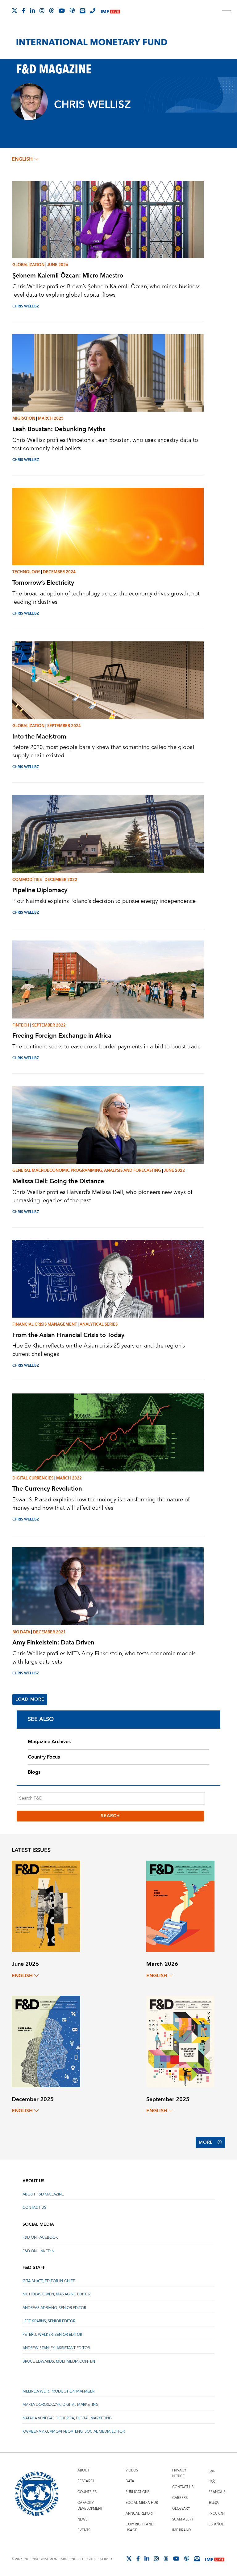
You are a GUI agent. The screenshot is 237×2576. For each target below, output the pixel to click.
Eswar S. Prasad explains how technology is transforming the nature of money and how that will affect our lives (101, 1504)
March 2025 (51, 418)
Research (86, 2481)
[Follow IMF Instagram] (42, 10)
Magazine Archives (49, 1742)
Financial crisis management (45, 1324)
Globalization (28, 265)
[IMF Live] (110, 11)
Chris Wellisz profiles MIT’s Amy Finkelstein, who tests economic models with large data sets (104, 1658)
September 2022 (49, 1025)
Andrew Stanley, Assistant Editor (56, 2348)
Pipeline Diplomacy (40, 890)
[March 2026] (180, 1906)
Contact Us (34, 2208)
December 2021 (49, 1632)
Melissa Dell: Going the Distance (58, 1181)
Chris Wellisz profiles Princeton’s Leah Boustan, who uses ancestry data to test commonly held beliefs (105, 444)
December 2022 (61, 880)
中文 (212, 2481)
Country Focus (44, 1757)
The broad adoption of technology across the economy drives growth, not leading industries (106, 598)
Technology (26, 572)
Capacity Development (90, 2506)
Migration (24, 418)
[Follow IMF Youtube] (62, 10)
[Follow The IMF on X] (15, 10)
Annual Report (140, 2514)
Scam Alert (183, 2519)
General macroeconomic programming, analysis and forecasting (87, 1171)
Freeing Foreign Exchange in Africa (62, 1036)
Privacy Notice (179, 2473)
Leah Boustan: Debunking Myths (59, 429)
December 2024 (59, 572)
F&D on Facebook (40, 2238)
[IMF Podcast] (72, 10)
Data (130, 2481)
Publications (137, 2492)
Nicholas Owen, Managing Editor (56, 2294)
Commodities (27, 880)
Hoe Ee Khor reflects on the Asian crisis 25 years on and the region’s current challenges (99, 1350)
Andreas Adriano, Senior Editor (54, 2308)
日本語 (214, 2503)
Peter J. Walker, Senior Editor (52, 2335)
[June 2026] (46, 1906)
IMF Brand (181, 2530)
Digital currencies (33, 1478)
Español (216, 2524)
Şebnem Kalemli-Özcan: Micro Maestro (68, 276)
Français (217, 2492)
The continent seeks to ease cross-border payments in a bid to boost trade (106, 1047)
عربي (212, 2470)
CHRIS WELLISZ (26, 306)
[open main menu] (227, 13)
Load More (30, 1699)
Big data (21, 1632)
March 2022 (69, 1478)
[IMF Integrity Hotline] (93, 10)
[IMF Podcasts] (187, 2558)
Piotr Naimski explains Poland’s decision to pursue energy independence (104, 901)
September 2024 (64, 726)
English (22, 159)
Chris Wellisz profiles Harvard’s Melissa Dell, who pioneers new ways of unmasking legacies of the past (102, 1196)
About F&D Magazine (43, 2194)
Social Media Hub (142, 2503)
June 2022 (174, 1171)
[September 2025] (180, 2041)
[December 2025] (46, 2041)
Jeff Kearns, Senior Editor (49, 2321)
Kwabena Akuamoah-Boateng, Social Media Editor (74, 2432)
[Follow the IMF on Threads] (52, 10)
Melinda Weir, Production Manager (58, 2391)
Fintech (21, 1025)
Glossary (181, 2509)
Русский (217, 2514)
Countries (87, 2492)
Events (84, 2530)
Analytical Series (99, 1324)
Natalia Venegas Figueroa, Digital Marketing (67, 2418)
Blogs (34, 1772)
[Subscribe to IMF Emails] (82, 10)
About (83, 2470)
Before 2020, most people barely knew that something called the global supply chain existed (103, 751)
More (206, 2142)
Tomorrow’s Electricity (43, 583)
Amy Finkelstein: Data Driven (53, 1642)
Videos (132, 2470)
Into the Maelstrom (39, 737)
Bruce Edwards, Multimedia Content (60, 2362)
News (82, 2519)
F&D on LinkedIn (38, 2251)
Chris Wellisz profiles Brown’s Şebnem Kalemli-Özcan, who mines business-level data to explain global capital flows (107, 291)
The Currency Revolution (47, 1489)
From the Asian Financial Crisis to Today (68, 1335)
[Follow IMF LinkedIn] (32, 10)
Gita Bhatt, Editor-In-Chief (49, 2281)
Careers (180, 2498)
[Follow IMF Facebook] (24, 10)
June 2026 (58, 265)
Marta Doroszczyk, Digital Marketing (60, 2405)
